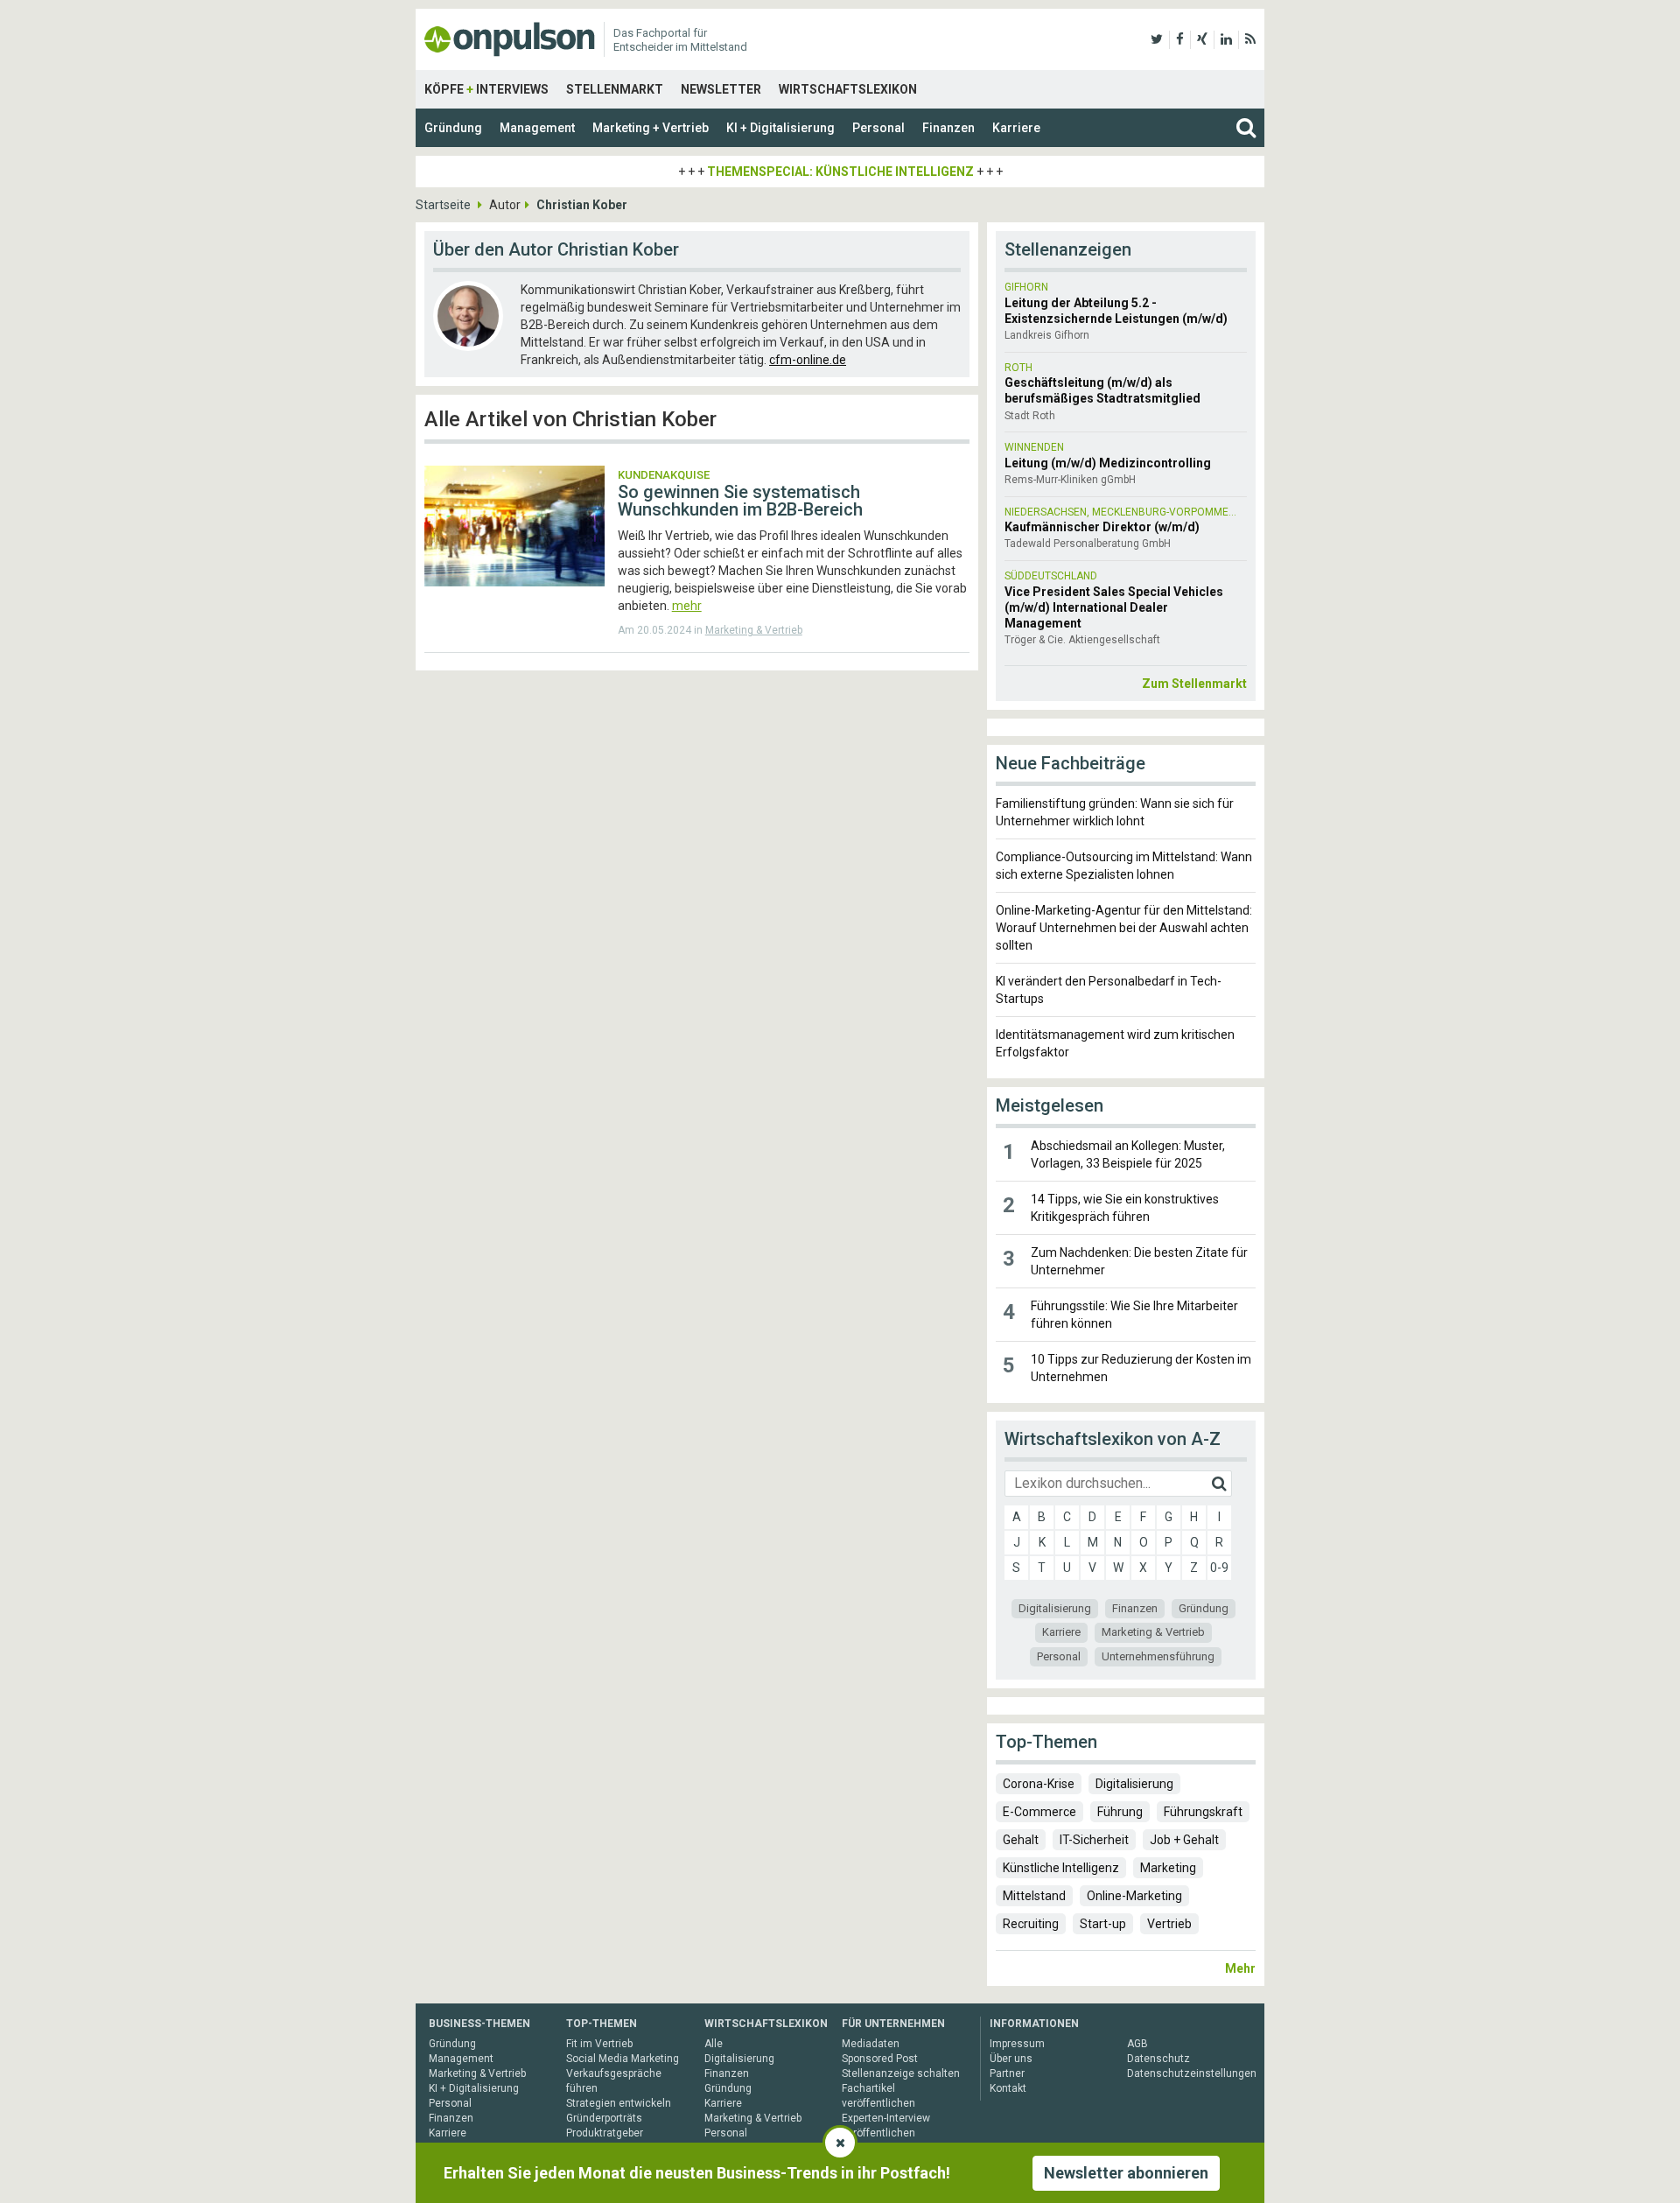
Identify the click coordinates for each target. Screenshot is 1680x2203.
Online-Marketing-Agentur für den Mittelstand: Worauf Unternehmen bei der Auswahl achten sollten (1124, 928)
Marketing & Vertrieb (754, 630)
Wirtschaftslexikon (848, 89)
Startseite (443, 205)
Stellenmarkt (615, 89)
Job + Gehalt (1184, 1840)
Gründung (453, 128)
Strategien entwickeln (619, 2103)
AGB (1137, 2044)
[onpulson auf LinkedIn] (1226, 39)
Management (537, 128)
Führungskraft (1203, 1812)
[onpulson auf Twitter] (1157, 39)
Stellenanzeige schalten (901, 2073)
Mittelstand (1034, 1896)
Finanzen (948, 128)
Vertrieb (1169, 1924)
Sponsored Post (880, 2059)
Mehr (1240, 1968)
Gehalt (1021, 1840)
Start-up (1103, 1924)
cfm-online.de (808, 360)
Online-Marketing (1134, 1896)
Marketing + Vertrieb (651, 128)
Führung (1120, 1812)
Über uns (1011, 2059)
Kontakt (1008, 2088)
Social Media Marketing (623, 2059)
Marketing (1168, 1868)
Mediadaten (871, 2044)
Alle (714, 2044)
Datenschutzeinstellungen (1192, 2073)
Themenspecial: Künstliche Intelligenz (840, 172)
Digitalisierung (1055, 1608)
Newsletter (721, 89)
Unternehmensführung (1158, 1656)
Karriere (1016, 128)
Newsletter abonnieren (1126, 2173)
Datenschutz (1158, 2059)
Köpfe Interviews (486, 89)
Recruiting (1031, 1924)
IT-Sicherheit (1094, 1840)
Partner (1007, 2073)
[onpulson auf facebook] (1180, 39)
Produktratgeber (605, 2133)
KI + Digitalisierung (780, 128)
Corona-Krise (1039, 1784)
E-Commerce (1039, 1812)
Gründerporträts (604, 2118)
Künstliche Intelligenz (1061, 1868)
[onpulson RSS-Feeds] (1250, 39)
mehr (687, 606)
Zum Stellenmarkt (1194, 684)
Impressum (1017, 2044)
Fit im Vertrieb (599, 2044)
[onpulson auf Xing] (1202, 39)
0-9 (1219, 1568)
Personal (878, 128)
